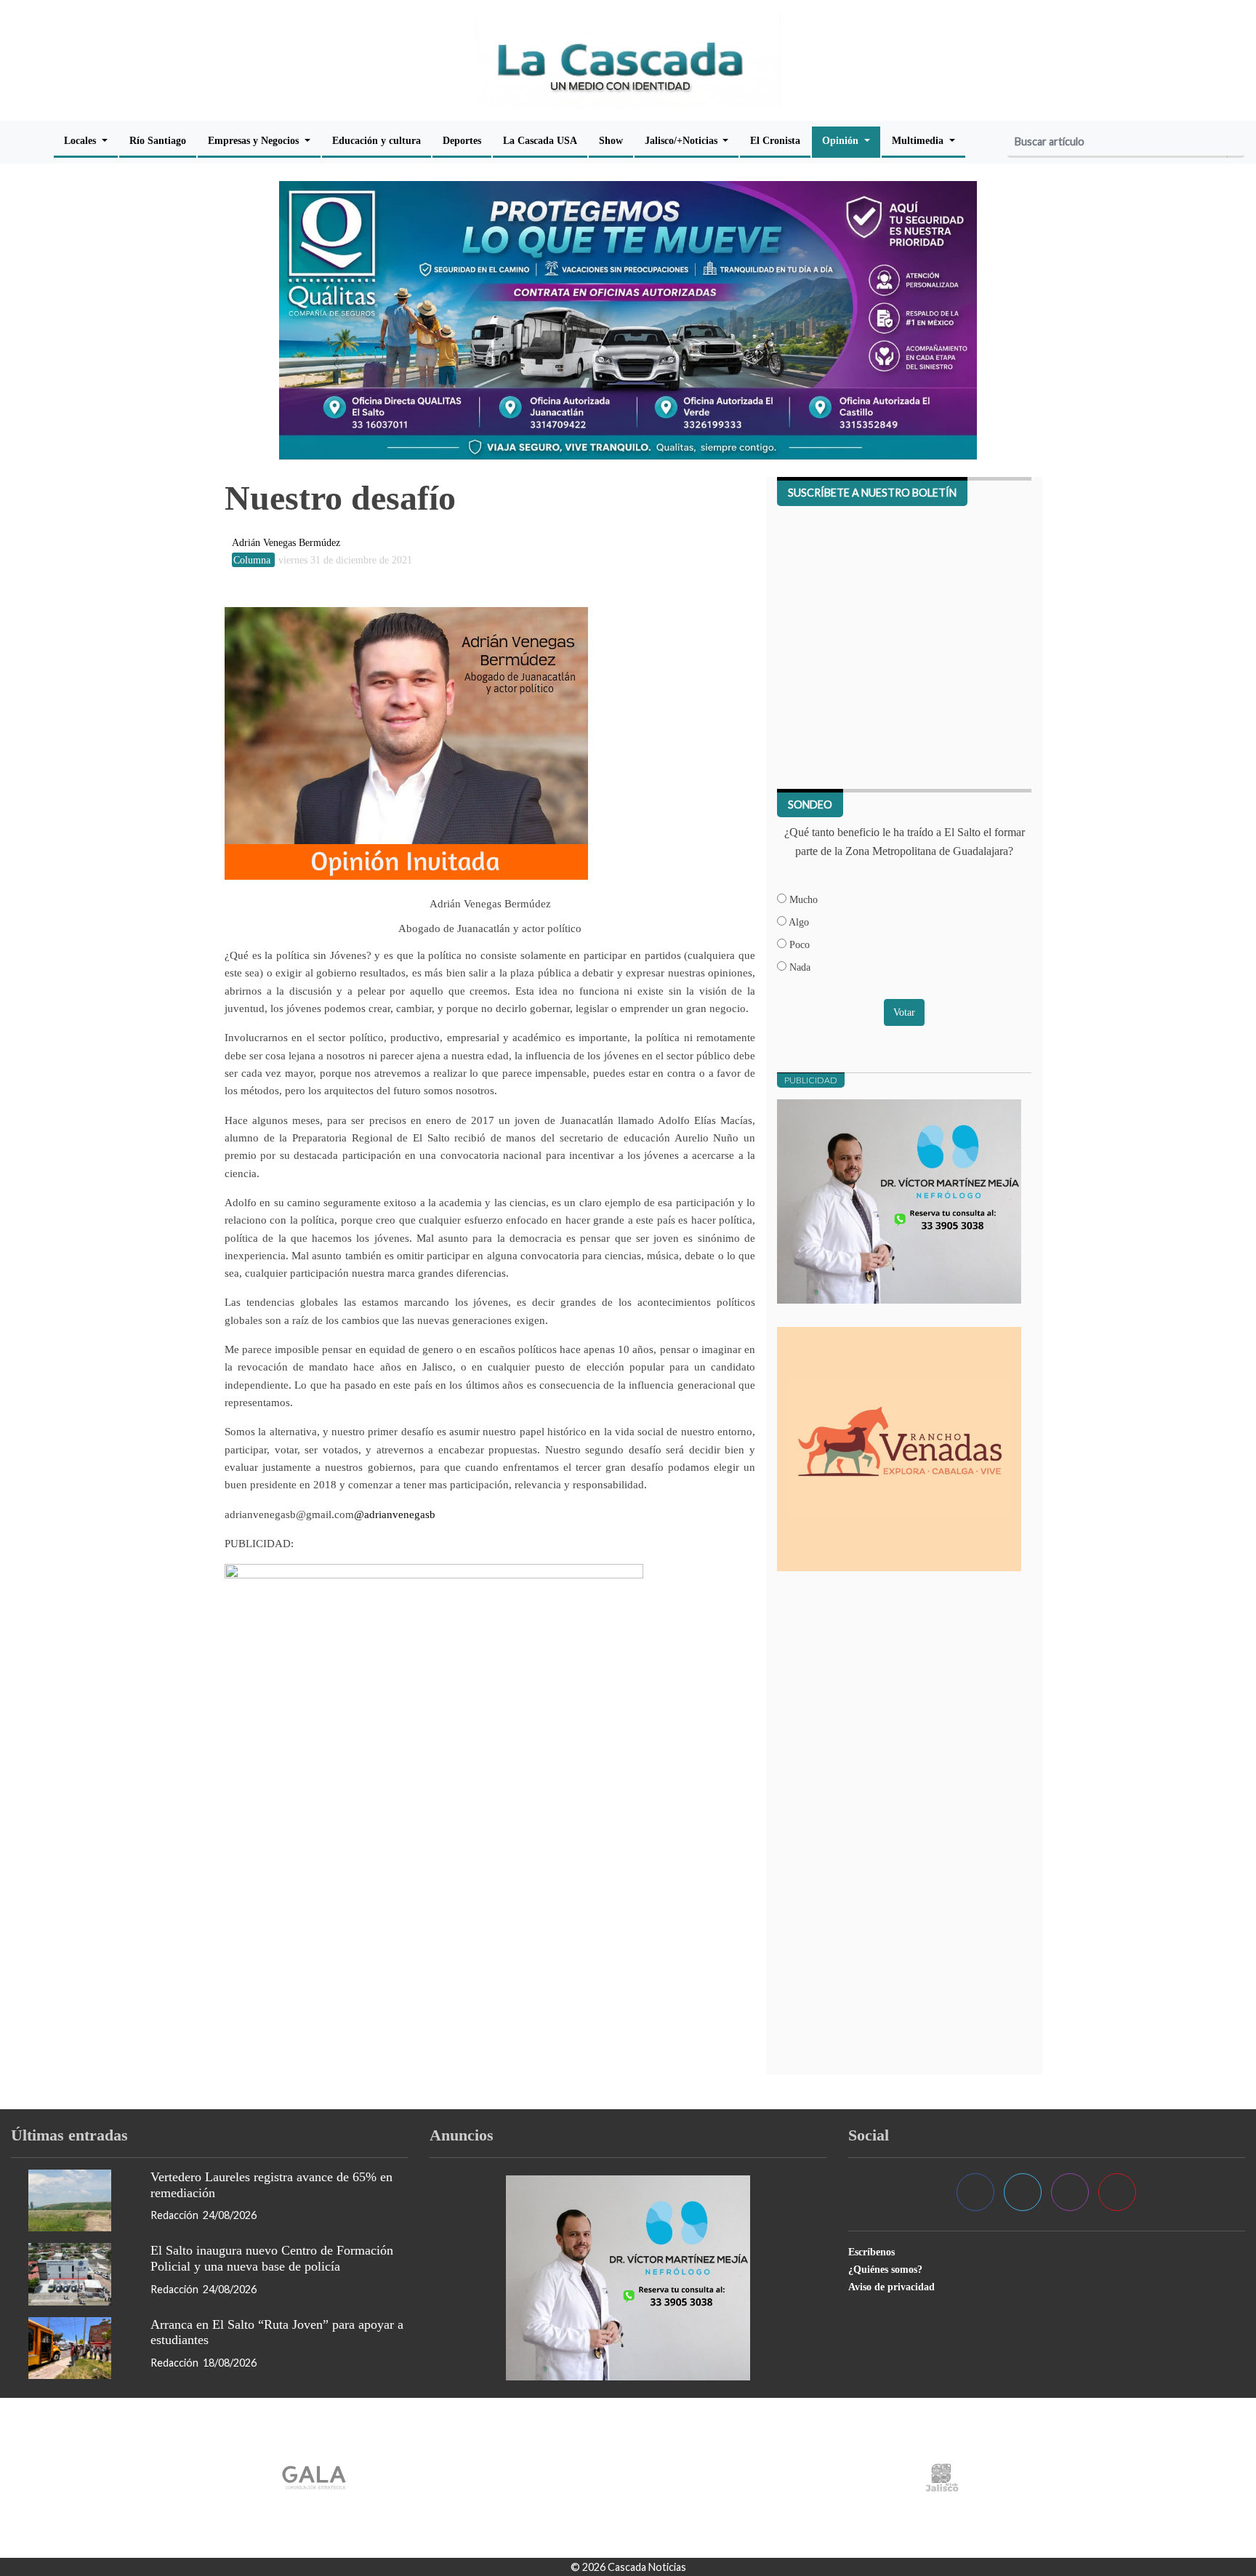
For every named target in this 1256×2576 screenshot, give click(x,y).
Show (611, 140)
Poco (798, 944)
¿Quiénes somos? (885, 2269)
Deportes (462, 140)
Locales (81, 140)
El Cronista (775, 140)
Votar (904, 1012)
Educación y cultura (377, 140)
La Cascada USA (540, 140)
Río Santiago (158, 140)
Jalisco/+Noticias (683, 140)
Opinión (842, 140)
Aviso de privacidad (891, 2287)
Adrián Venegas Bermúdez (286, 542)
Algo (798, 922)
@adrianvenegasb (395, 1514)
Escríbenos (871, 2252)
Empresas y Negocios (255, 140)
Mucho (802, 899)
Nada (798, 967)
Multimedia (919, 140)
